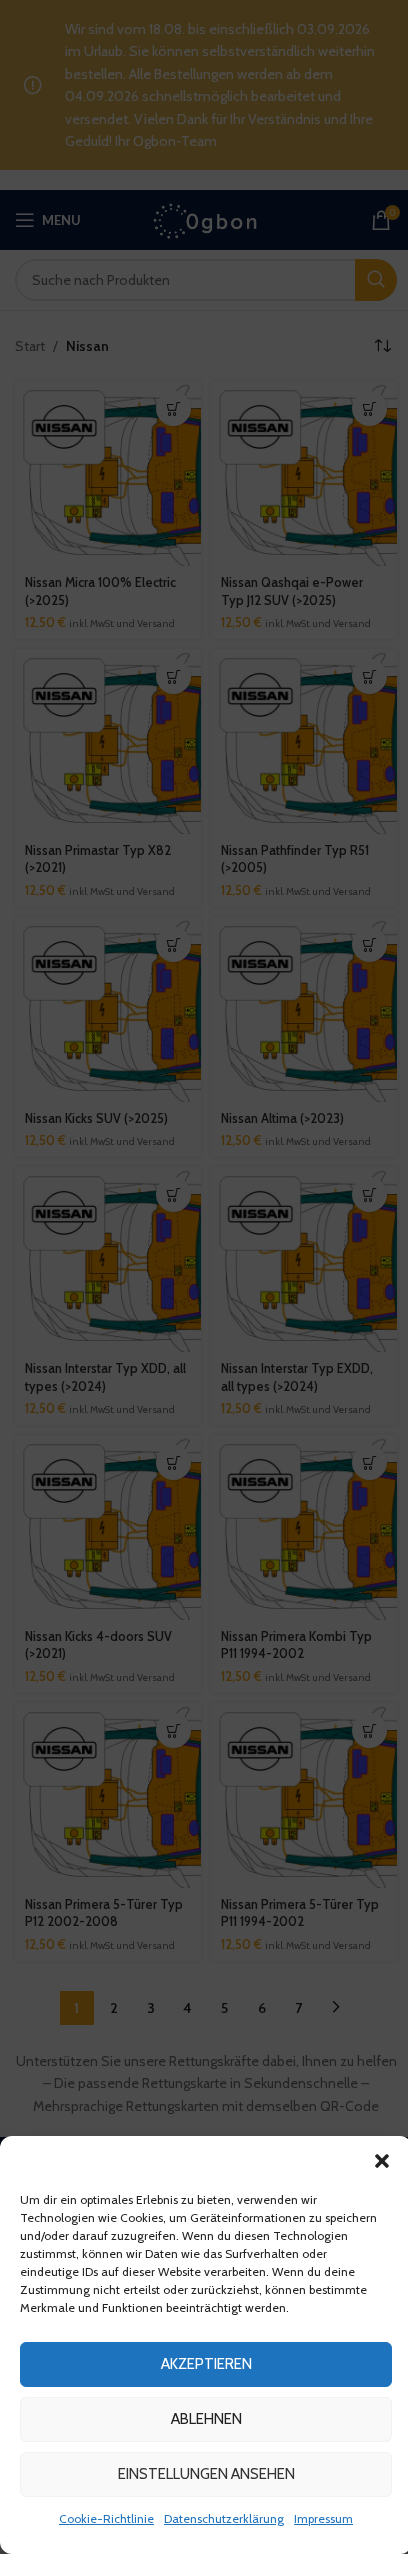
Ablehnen (206, 2419)
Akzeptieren (206, 2364)
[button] (382, 2161)
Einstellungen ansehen (206, 2474)
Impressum (323, 2518)
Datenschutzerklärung (224, 2518)
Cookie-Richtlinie (106, 2518)
